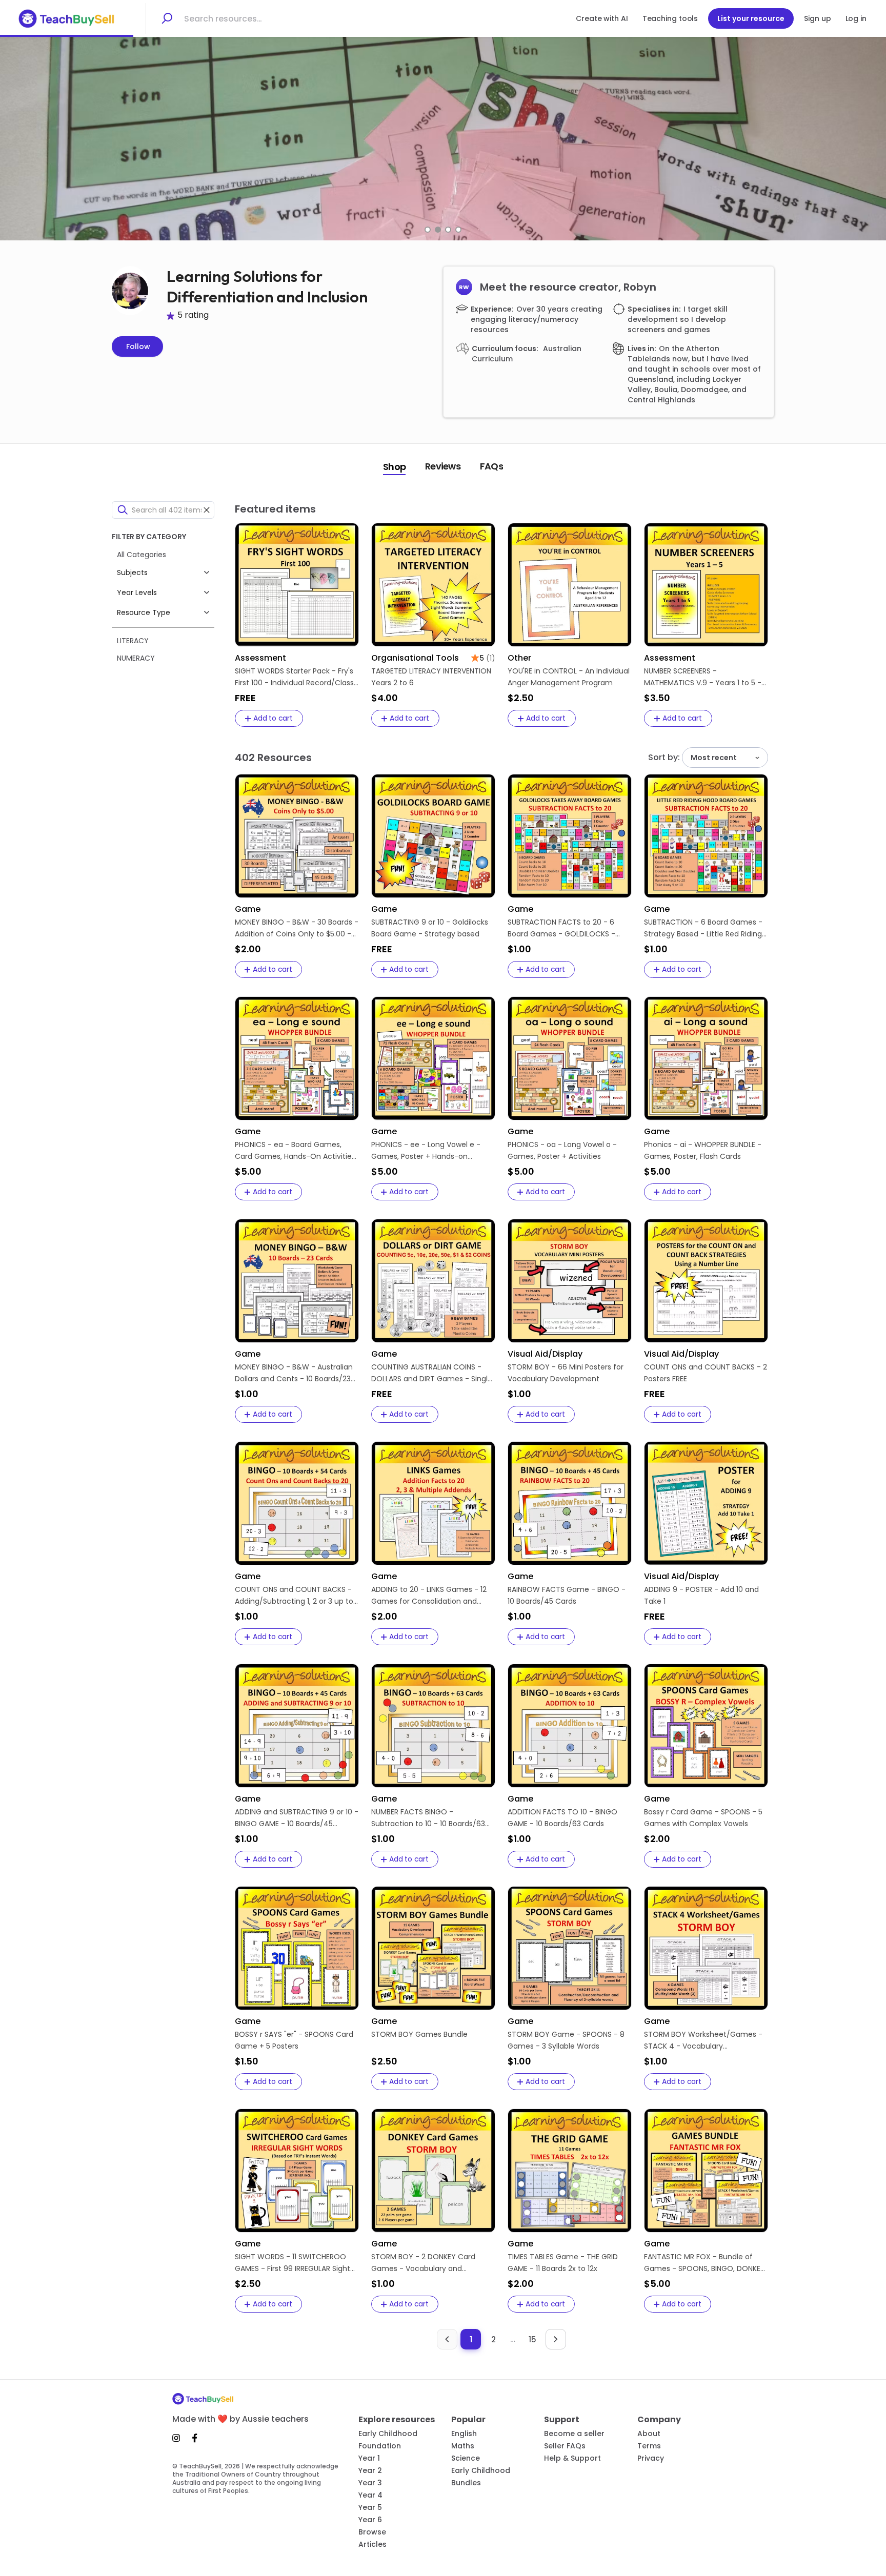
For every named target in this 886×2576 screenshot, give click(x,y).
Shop (394, 467)
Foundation (380, 2446)
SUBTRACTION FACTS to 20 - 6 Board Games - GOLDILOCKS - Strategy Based (561, 928)
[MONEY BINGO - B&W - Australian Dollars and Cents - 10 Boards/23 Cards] (297, 1281)
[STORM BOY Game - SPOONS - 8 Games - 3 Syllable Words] (570, 1948)
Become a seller (574, 2434)
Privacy (651, 2458)
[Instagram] (179, 2438)
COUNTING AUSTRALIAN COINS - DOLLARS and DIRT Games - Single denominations (432, 1373)
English (464, 2434)
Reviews (443, 466)
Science (466, 2458)
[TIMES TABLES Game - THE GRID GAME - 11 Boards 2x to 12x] (570, 2171)
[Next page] (556, 2339)
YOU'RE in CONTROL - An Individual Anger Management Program (569, 677)
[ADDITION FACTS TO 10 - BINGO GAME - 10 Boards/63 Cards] (570, 1726)
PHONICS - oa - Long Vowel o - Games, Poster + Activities (562, 1150)
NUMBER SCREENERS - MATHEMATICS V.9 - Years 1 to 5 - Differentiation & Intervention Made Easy (703, 677)
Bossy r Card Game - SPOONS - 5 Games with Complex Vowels (703, 1818)
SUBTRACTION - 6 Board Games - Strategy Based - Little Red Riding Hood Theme (703, 928)
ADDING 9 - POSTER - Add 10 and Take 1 (701, 1595)
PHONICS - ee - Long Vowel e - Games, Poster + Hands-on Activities (426, 1151)
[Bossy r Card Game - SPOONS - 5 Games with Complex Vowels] (706, 1726)
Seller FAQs (565, 2446)
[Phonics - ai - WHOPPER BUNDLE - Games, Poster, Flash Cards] (706, 1058)
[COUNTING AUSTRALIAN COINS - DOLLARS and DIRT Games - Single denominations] (433, 1281)
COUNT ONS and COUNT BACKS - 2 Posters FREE (706, 1373)
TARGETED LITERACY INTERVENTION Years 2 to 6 (431, 677)
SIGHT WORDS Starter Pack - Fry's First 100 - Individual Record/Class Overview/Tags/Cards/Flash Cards (297, 677)
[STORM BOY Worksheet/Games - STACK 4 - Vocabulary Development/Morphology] (706, 1948)
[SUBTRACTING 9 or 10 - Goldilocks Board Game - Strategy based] (433, 836)
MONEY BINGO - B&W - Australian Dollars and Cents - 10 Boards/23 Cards (294, 1373)
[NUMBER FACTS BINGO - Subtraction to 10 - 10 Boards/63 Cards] (433, 1726)
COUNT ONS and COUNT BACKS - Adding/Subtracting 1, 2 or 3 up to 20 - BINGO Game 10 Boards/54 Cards (294, 1596)
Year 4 (370, 2495)
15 (532, 2339)
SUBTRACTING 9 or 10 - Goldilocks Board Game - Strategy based (430, 928)
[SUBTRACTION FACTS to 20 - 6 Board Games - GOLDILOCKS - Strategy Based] (570, 836)
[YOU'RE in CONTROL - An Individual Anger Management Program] (570, 585)
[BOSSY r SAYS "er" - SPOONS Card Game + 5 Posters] (297, 1948)
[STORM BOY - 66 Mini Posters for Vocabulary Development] (570, 1281)
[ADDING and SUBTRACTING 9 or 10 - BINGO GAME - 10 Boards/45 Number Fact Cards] (297, 1726)
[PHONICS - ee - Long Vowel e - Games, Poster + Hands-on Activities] (433, 1058)
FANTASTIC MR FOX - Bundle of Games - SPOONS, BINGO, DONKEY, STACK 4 (705, 2263)
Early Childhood (388, 2434)
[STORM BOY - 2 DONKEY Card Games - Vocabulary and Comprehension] (433, 2171)
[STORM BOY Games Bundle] (433, 1948)
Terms (649, 2446)
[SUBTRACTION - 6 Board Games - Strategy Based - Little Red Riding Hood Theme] (706, 836)
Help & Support (572, 2458)
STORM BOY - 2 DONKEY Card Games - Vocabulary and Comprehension (423, 2263)
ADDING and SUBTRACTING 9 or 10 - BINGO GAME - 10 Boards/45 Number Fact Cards (297, 1818)
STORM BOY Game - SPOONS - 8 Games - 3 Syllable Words (566, 2040)
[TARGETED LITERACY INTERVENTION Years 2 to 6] (433, 585)
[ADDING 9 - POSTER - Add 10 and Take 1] (706, 1503)
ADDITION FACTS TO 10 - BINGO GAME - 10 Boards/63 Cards (562, 1818)
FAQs (491, 466)
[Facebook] (195, 2438)
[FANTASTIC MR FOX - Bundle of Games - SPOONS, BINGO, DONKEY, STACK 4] (706, 2171)
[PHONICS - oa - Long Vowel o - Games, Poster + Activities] (570, 1058)
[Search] (167, 18)
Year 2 (370, 2470)
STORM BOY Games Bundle (419, 2034)
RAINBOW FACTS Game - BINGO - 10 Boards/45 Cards (567, 1595)
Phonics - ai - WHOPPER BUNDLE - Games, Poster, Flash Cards (703, 1150)
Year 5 (370, 2507)
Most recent (714, 758)
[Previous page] (447, 2339)
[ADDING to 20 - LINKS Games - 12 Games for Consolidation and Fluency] (433, 1503)
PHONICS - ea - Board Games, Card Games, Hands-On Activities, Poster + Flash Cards (296, 1151)
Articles (372, 2544)
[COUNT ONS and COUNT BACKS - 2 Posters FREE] (706, 1281)
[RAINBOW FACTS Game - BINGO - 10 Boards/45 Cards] (570, 1503)
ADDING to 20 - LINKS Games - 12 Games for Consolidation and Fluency (429, 1596)
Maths (463, 2446)
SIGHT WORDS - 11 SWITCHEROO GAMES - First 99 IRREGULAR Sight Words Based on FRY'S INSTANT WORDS (293, 2263)
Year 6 (370, 2520)
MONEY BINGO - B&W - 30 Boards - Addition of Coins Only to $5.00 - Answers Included (297, 928)
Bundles (466, 2483)
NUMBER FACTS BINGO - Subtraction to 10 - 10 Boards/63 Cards (428, 1818)
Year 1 (369, 2458)
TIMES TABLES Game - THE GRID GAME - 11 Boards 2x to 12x (563, 2263)
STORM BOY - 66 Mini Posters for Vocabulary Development (566, 1373)
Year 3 (370, 2483)
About (649, 2434)
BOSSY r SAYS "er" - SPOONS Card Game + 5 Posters (294, 2040)
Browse (372, 2532)
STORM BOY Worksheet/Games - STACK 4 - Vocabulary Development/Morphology (703, 2041)
